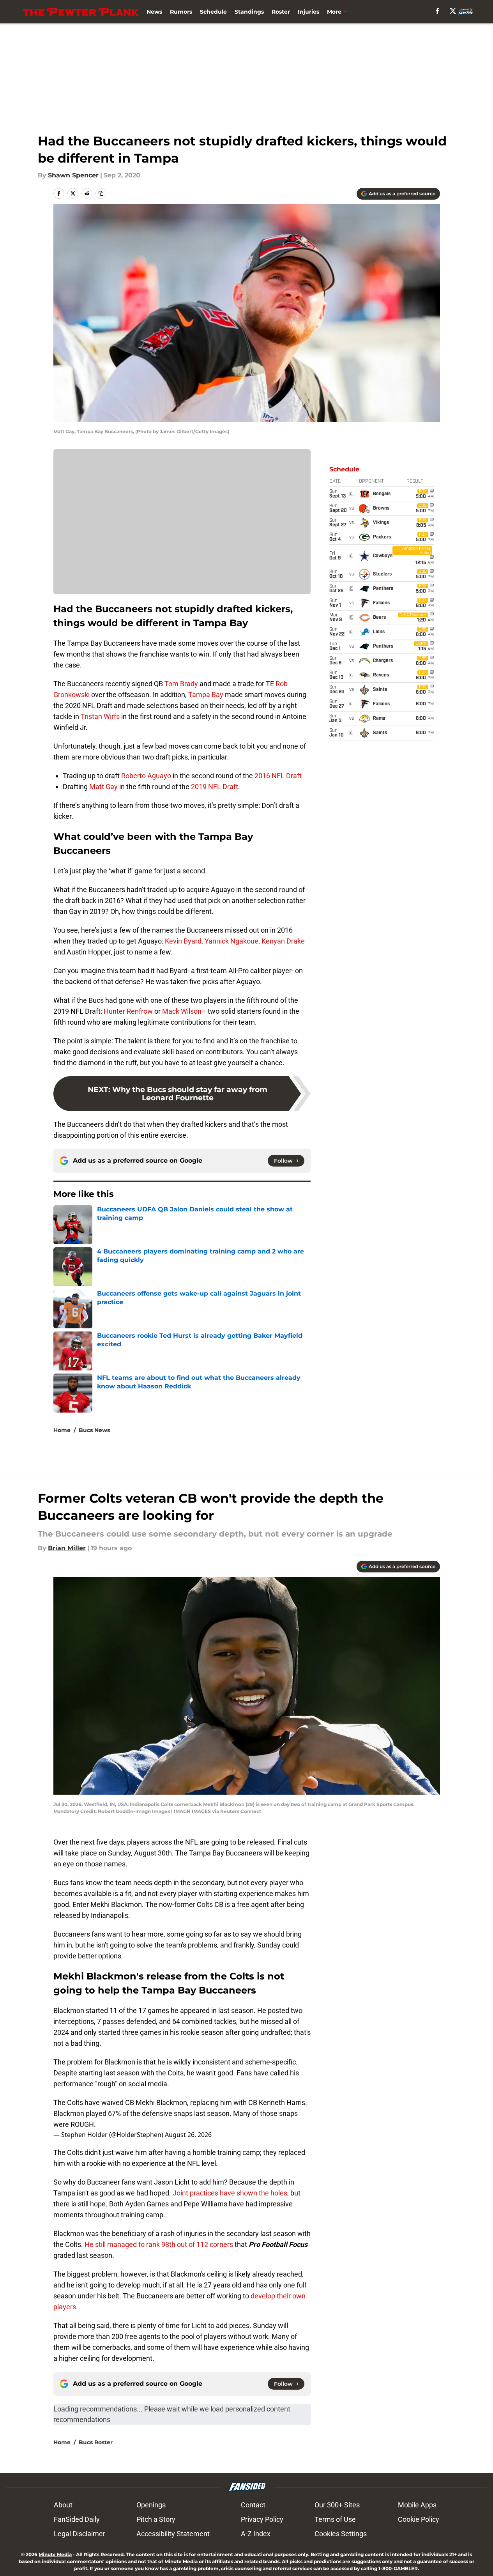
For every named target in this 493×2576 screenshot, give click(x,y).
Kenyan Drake (283, 941)
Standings (249, 12)
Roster (281, 12)
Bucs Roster (96, 2442)
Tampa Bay (206, 695)
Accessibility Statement (173, 2534)
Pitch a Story (156, 2519)
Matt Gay (103, 787)
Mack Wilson (182, 1011)
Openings (151, 2505)
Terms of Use (335, 2519)
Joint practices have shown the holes (230, 2193)
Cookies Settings (341, 2534)
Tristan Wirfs (100, 716)
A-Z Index (256, 2534)
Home (62, 1430)
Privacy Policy (262, 2519)
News (154, 12)
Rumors (181, 12)
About (63, 2505)
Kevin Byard (183, 941)
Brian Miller (67, 1548)
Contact (253, 2505)
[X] (453, 11)
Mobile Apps (417, 2505)
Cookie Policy (419, 2519)
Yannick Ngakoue (231, 941)
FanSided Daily (77, 2519)
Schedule (213, 12)
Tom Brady (181, 684)
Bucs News (94, 1430)
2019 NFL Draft (215, 787)
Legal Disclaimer (80, 2534)
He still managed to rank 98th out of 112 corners (159, 2244)
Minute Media (55, 2554)
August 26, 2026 (188, 2135)
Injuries (308, 12)
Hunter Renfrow (128, 1011)
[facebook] (437, 11)
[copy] (101, 193)
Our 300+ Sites (337, 2505)
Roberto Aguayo (146, 776)
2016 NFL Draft (278, 776)
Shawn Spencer (73, 175)
